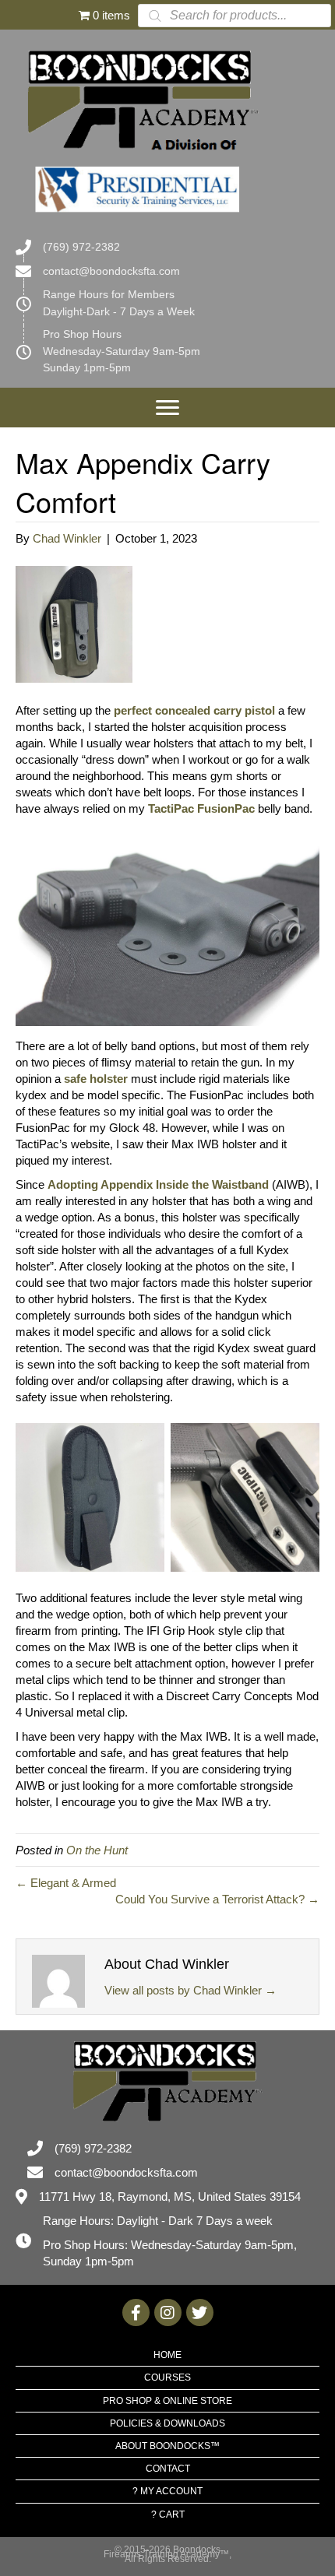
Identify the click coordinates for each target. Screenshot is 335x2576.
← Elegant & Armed (66, 1883)
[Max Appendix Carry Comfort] (74, 623)
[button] (167, 408)
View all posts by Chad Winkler (190, 1990)
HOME (167, 2355)
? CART (168, 2514)
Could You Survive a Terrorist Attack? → (217, 1899)
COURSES (167, 2377)
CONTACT (168, 2469)
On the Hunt (97, 1850)
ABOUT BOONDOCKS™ (167, 2446)
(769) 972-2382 (81, 247)
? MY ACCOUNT (167, 2491)
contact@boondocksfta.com (111, 271)
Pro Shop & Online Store (167, 2401)
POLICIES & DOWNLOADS (167, 2423)
